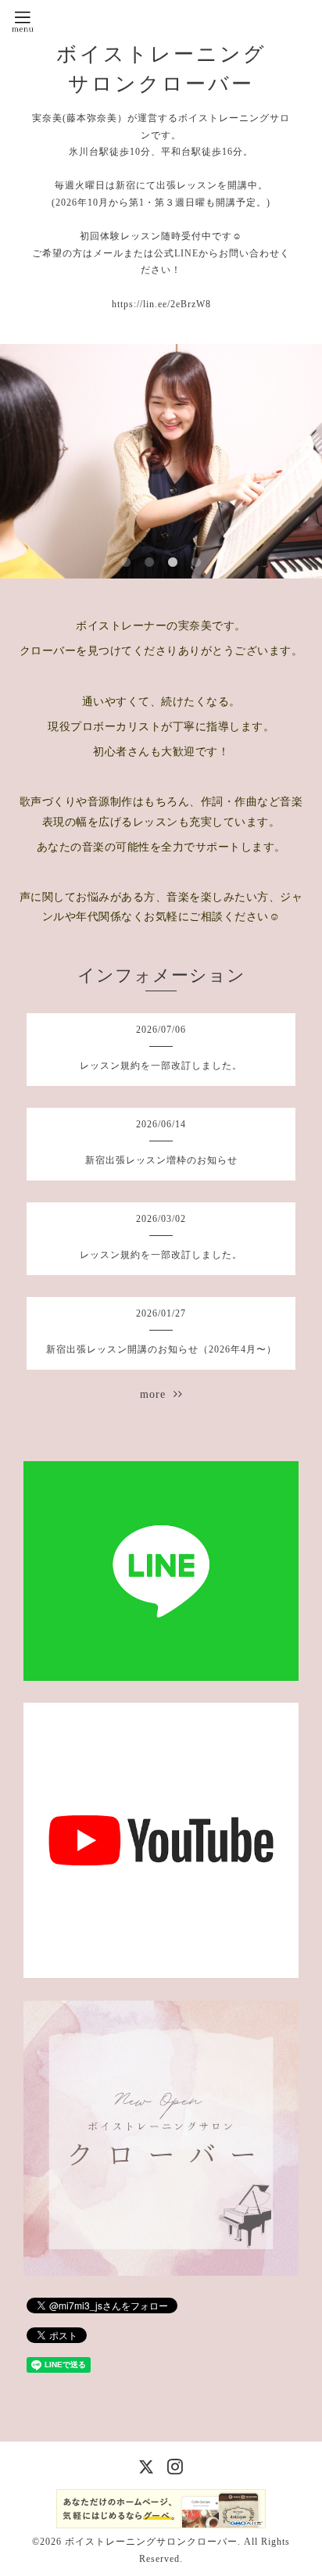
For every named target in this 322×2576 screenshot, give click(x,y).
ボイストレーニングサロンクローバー (151, 2542)
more (157, 1394)
